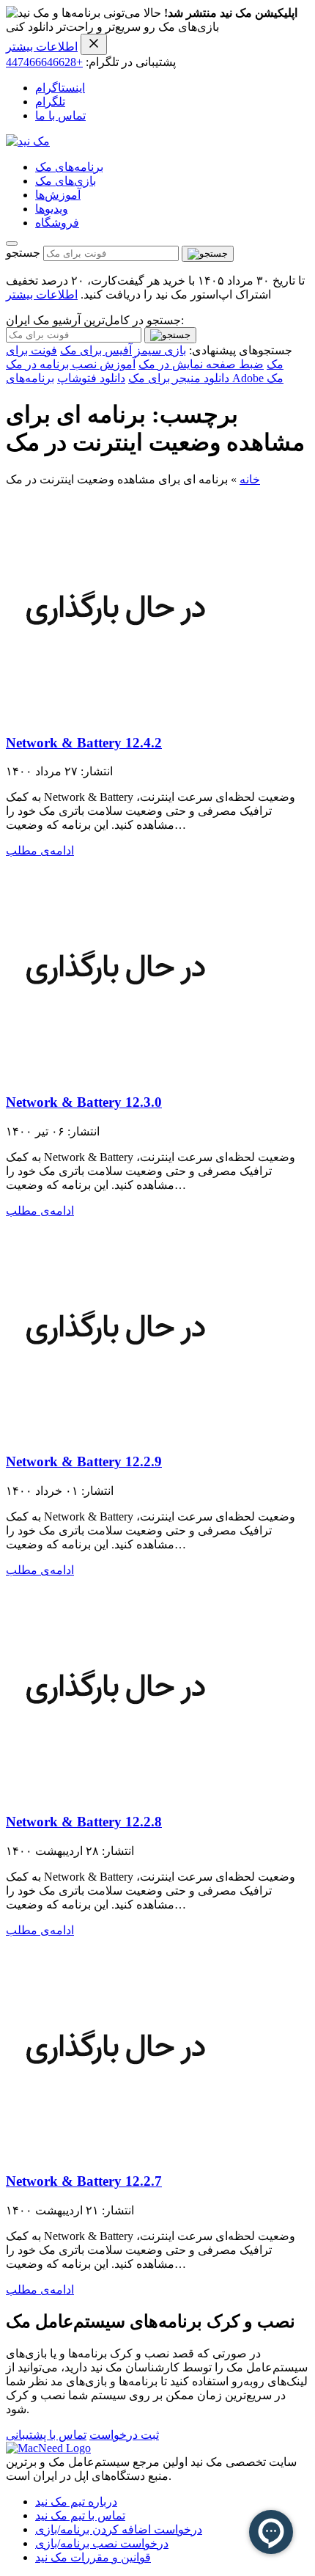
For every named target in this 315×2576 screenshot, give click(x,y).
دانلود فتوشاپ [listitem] (91, 378)
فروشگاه (57, 223)
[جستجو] (208, 254)
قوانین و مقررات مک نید (93, 2557)
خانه (250, 479)
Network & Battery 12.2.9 (84, 1461)
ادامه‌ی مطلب (40, 850)
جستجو (23, 253)
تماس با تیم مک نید (80, 2515)
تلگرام (50, 102)
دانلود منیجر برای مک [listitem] (179, 378)
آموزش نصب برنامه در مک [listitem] (71, 364)
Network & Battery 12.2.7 (84, 2181)
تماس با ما (60, 116)
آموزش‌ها (58, 195)
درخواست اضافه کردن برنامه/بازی (119, 2529)
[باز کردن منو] (12, 244)
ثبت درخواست (124, 2435)
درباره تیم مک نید (76, 2502)
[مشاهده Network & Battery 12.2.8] (116, 1793)
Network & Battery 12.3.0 (84, 1102)
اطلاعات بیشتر (42, 47)
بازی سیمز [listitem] (160, 350)
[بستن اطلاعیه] (94, 44)
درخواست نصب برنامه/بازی (102, 2543)
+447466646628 (44, 62)
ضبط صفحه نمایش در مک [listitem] (201, 364)
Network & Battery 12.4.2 (84, 743)
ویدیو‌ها (52, 209)
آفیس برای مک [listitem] (96, 350)
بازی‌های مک (66, 181)
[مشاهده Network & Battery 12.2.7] (116, 2153)
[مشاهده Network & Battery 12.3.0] (116, 1073)
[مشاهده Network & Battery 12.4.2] (116, 714)
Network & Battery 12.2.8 (84, 1822)
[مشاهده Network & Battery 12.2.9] (116, 1434)
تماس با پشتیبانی (46, 2435)
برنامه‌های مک (69, 167)
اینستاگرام (60, 88)
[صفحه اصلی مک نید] (28, 141)
